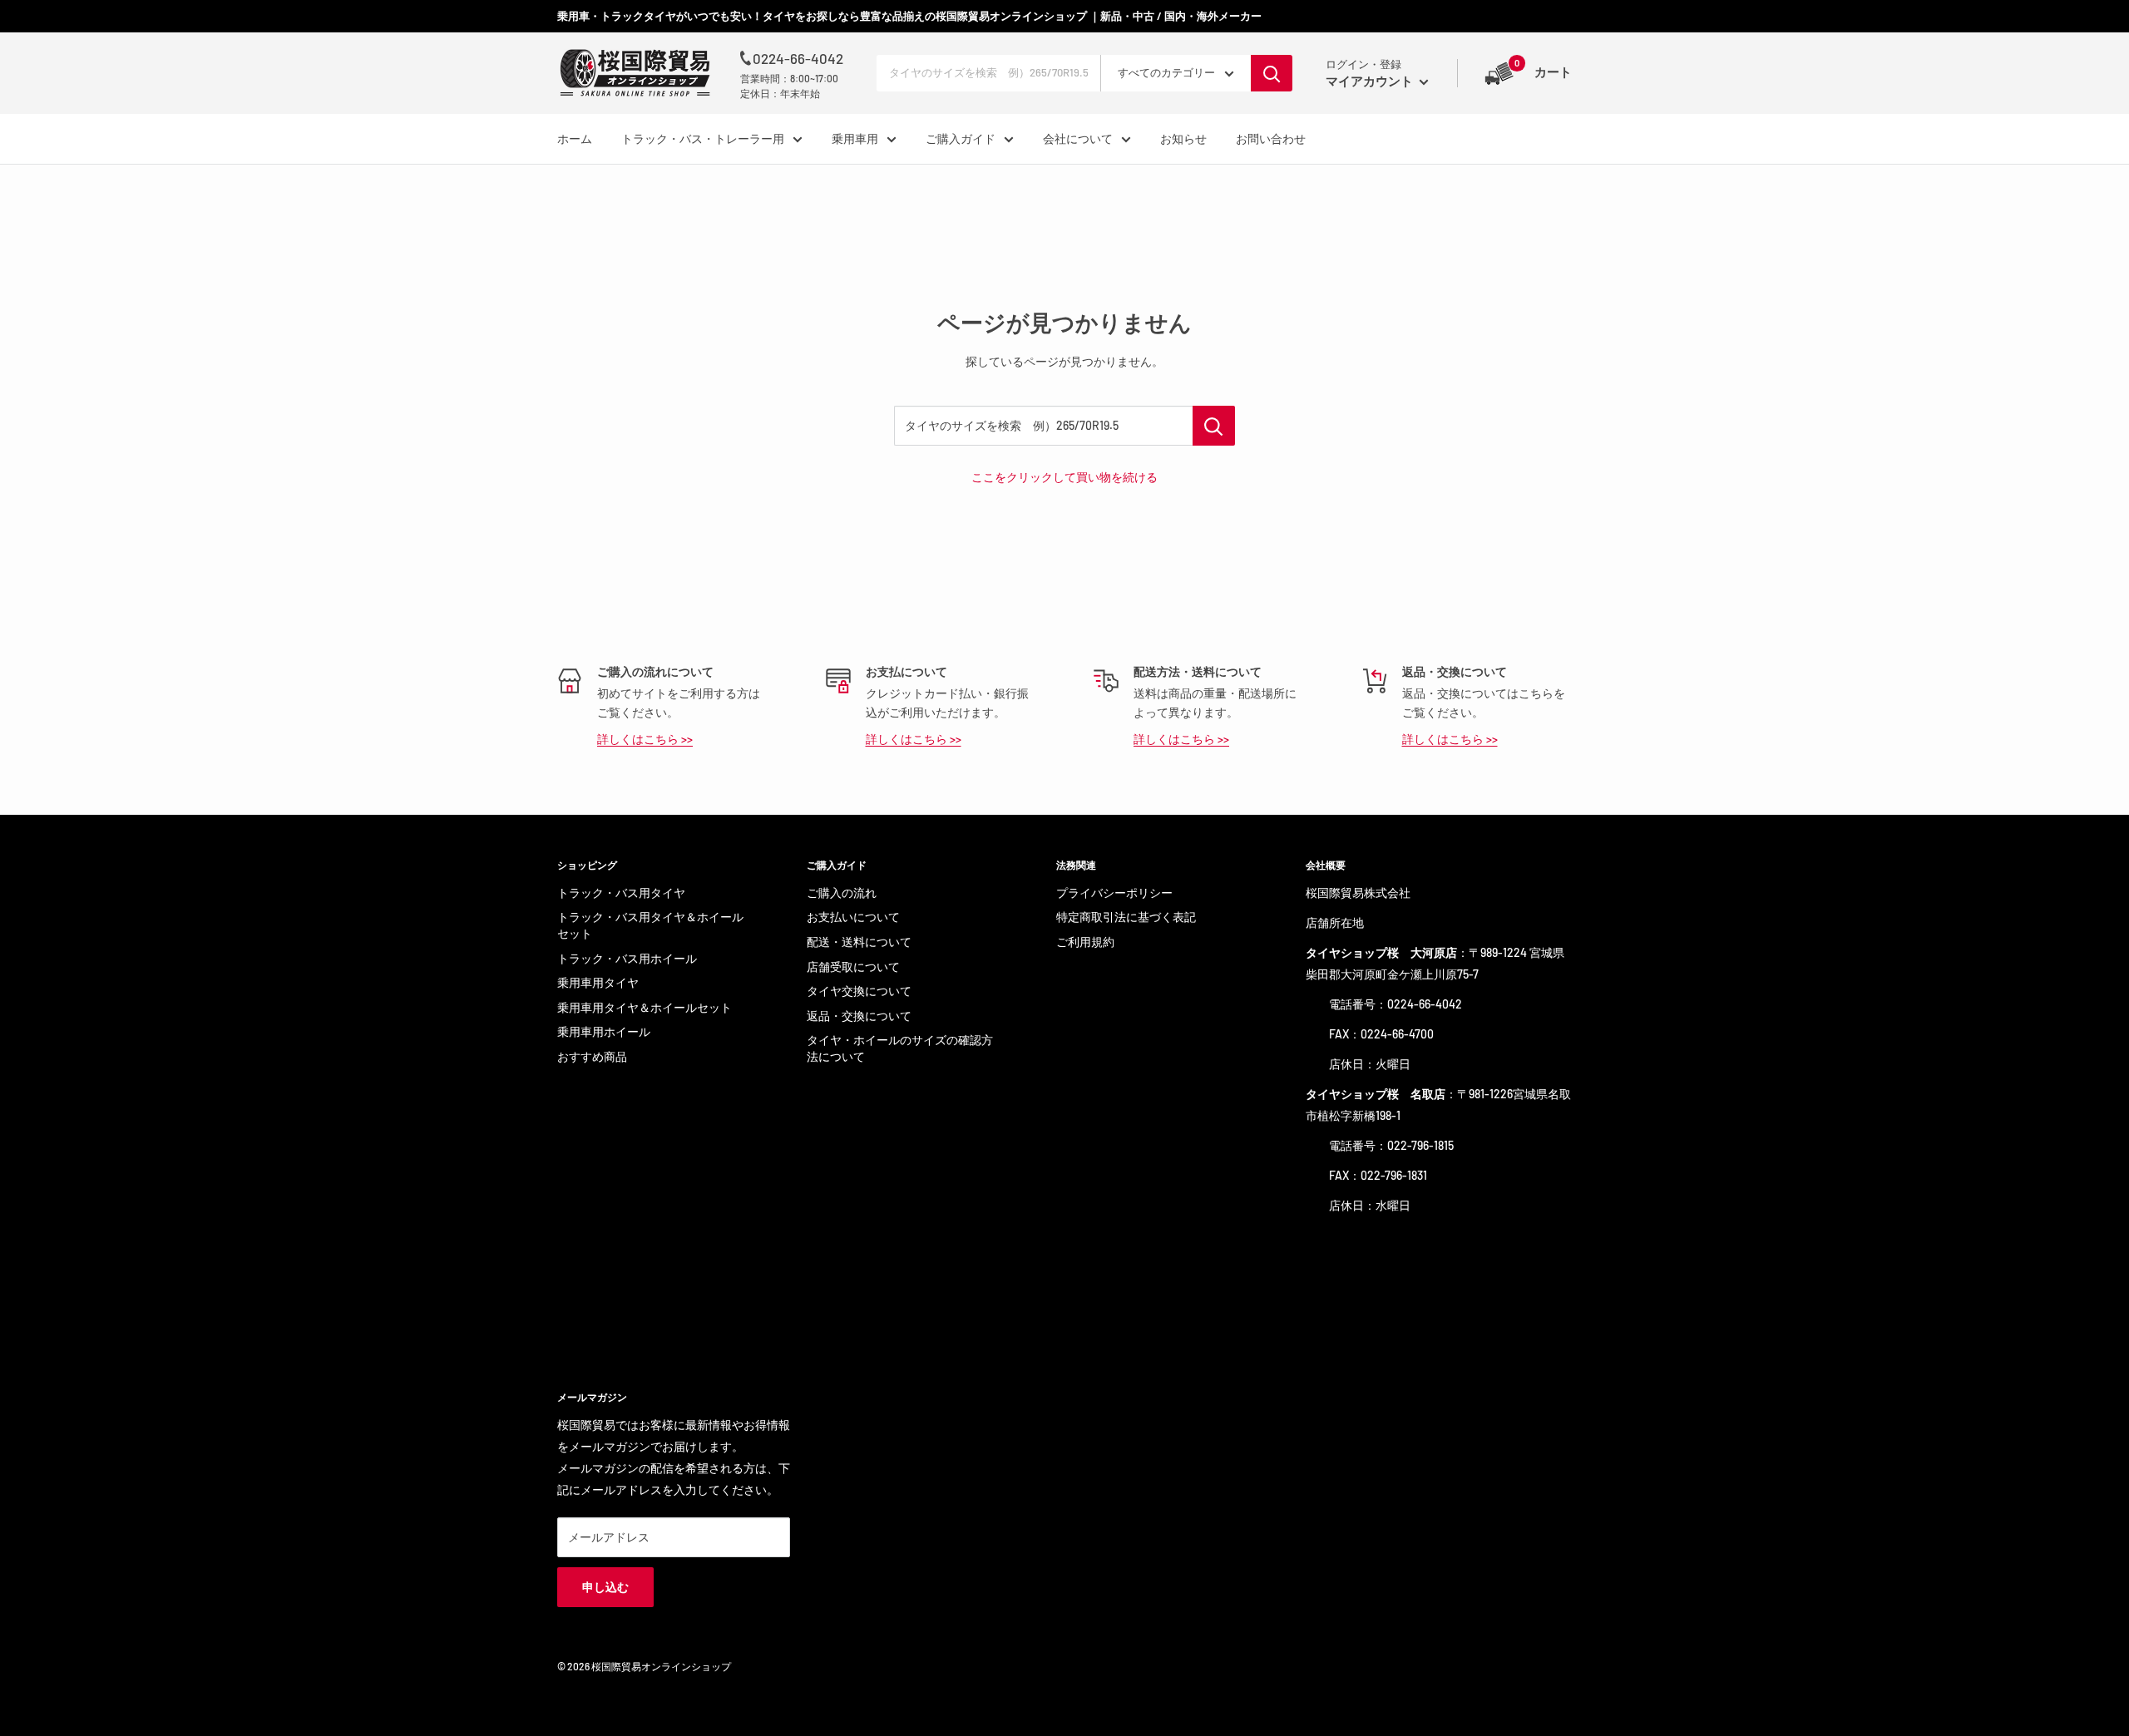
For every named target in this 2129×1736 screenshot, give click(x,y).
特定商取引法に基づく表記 (1126, 917)
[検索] (1272, 73)
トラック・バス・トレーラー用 (703, 138)
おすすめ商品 (592, 1056)
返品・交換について (859, 1016)
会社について (1078, 138)
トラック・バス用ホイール (627, 958)
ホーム (575, 138)
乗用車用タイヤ (598, 982)
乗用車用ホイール (604, 1031)
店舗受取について (853, 967)
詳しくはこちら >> (645, 739)
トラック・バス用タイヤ (621, 893)
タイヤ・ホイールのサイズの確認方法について (900, 1048)
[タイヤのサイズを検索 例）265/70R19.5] (1214, 426)
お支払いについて (853, 917)
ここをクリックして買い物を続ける (1064, 477)
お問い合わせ (1271, 138)
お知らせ (1183, 138)
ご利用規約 (1085, 942)
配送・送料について (859, 942)
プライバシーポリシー (1114, 893)
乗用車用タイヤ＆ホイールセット (645, 1007)
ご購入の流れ (842, 893)
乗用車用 (855, 138)
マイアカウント (1371, 81)
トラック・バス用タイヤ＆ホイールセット (650, 925)
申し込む (605, 1587)
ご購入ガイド (961, 138)
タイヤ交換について (859, 991)
